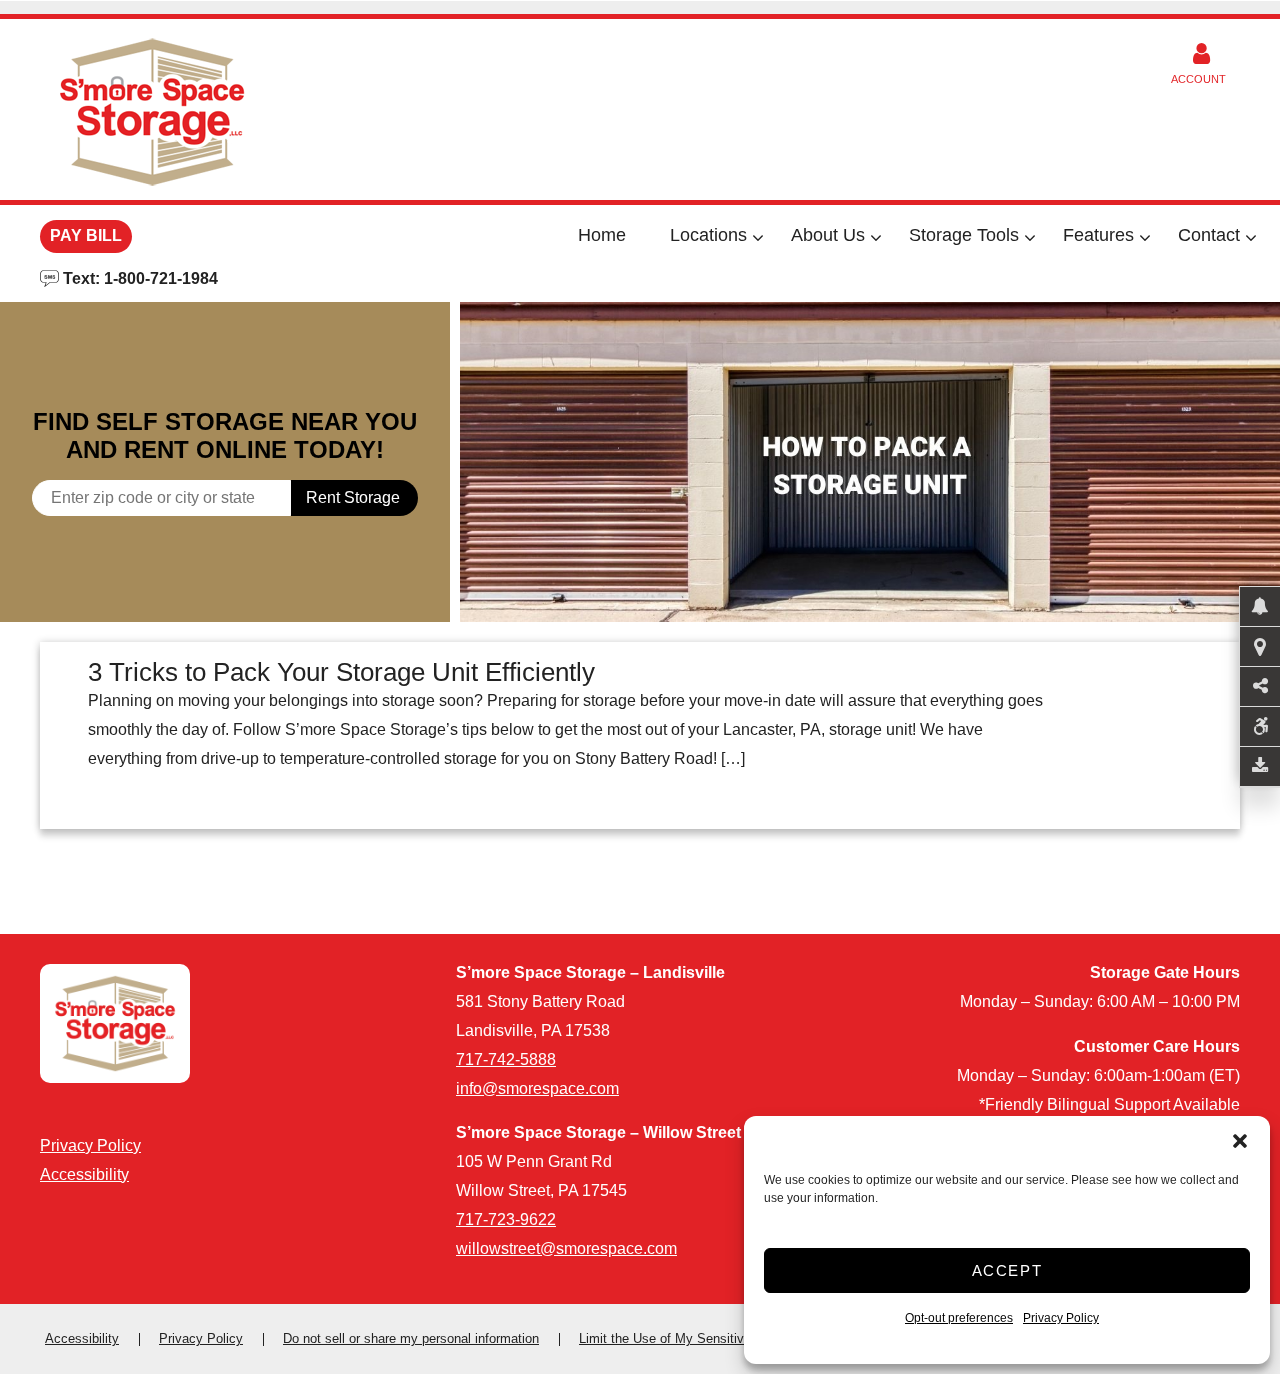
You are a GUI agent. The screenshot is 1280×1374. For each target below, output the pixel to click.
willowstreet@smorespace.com (566, 1248)
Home (602, 235)
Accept (1007, 1270)
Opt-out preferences (959, 1318)
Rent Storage (353, 497)
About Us (828, 235)
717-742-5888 (506, 1059)
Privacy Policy (1061, 1318)
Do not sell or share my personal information (411, 1338)
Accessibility (84, 1174)
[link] (870, 462)
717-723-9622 (506, 1219)
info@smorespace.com (537, 1088)
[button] (1240, 1141)
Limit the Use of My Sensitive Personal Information (727, 1338)
